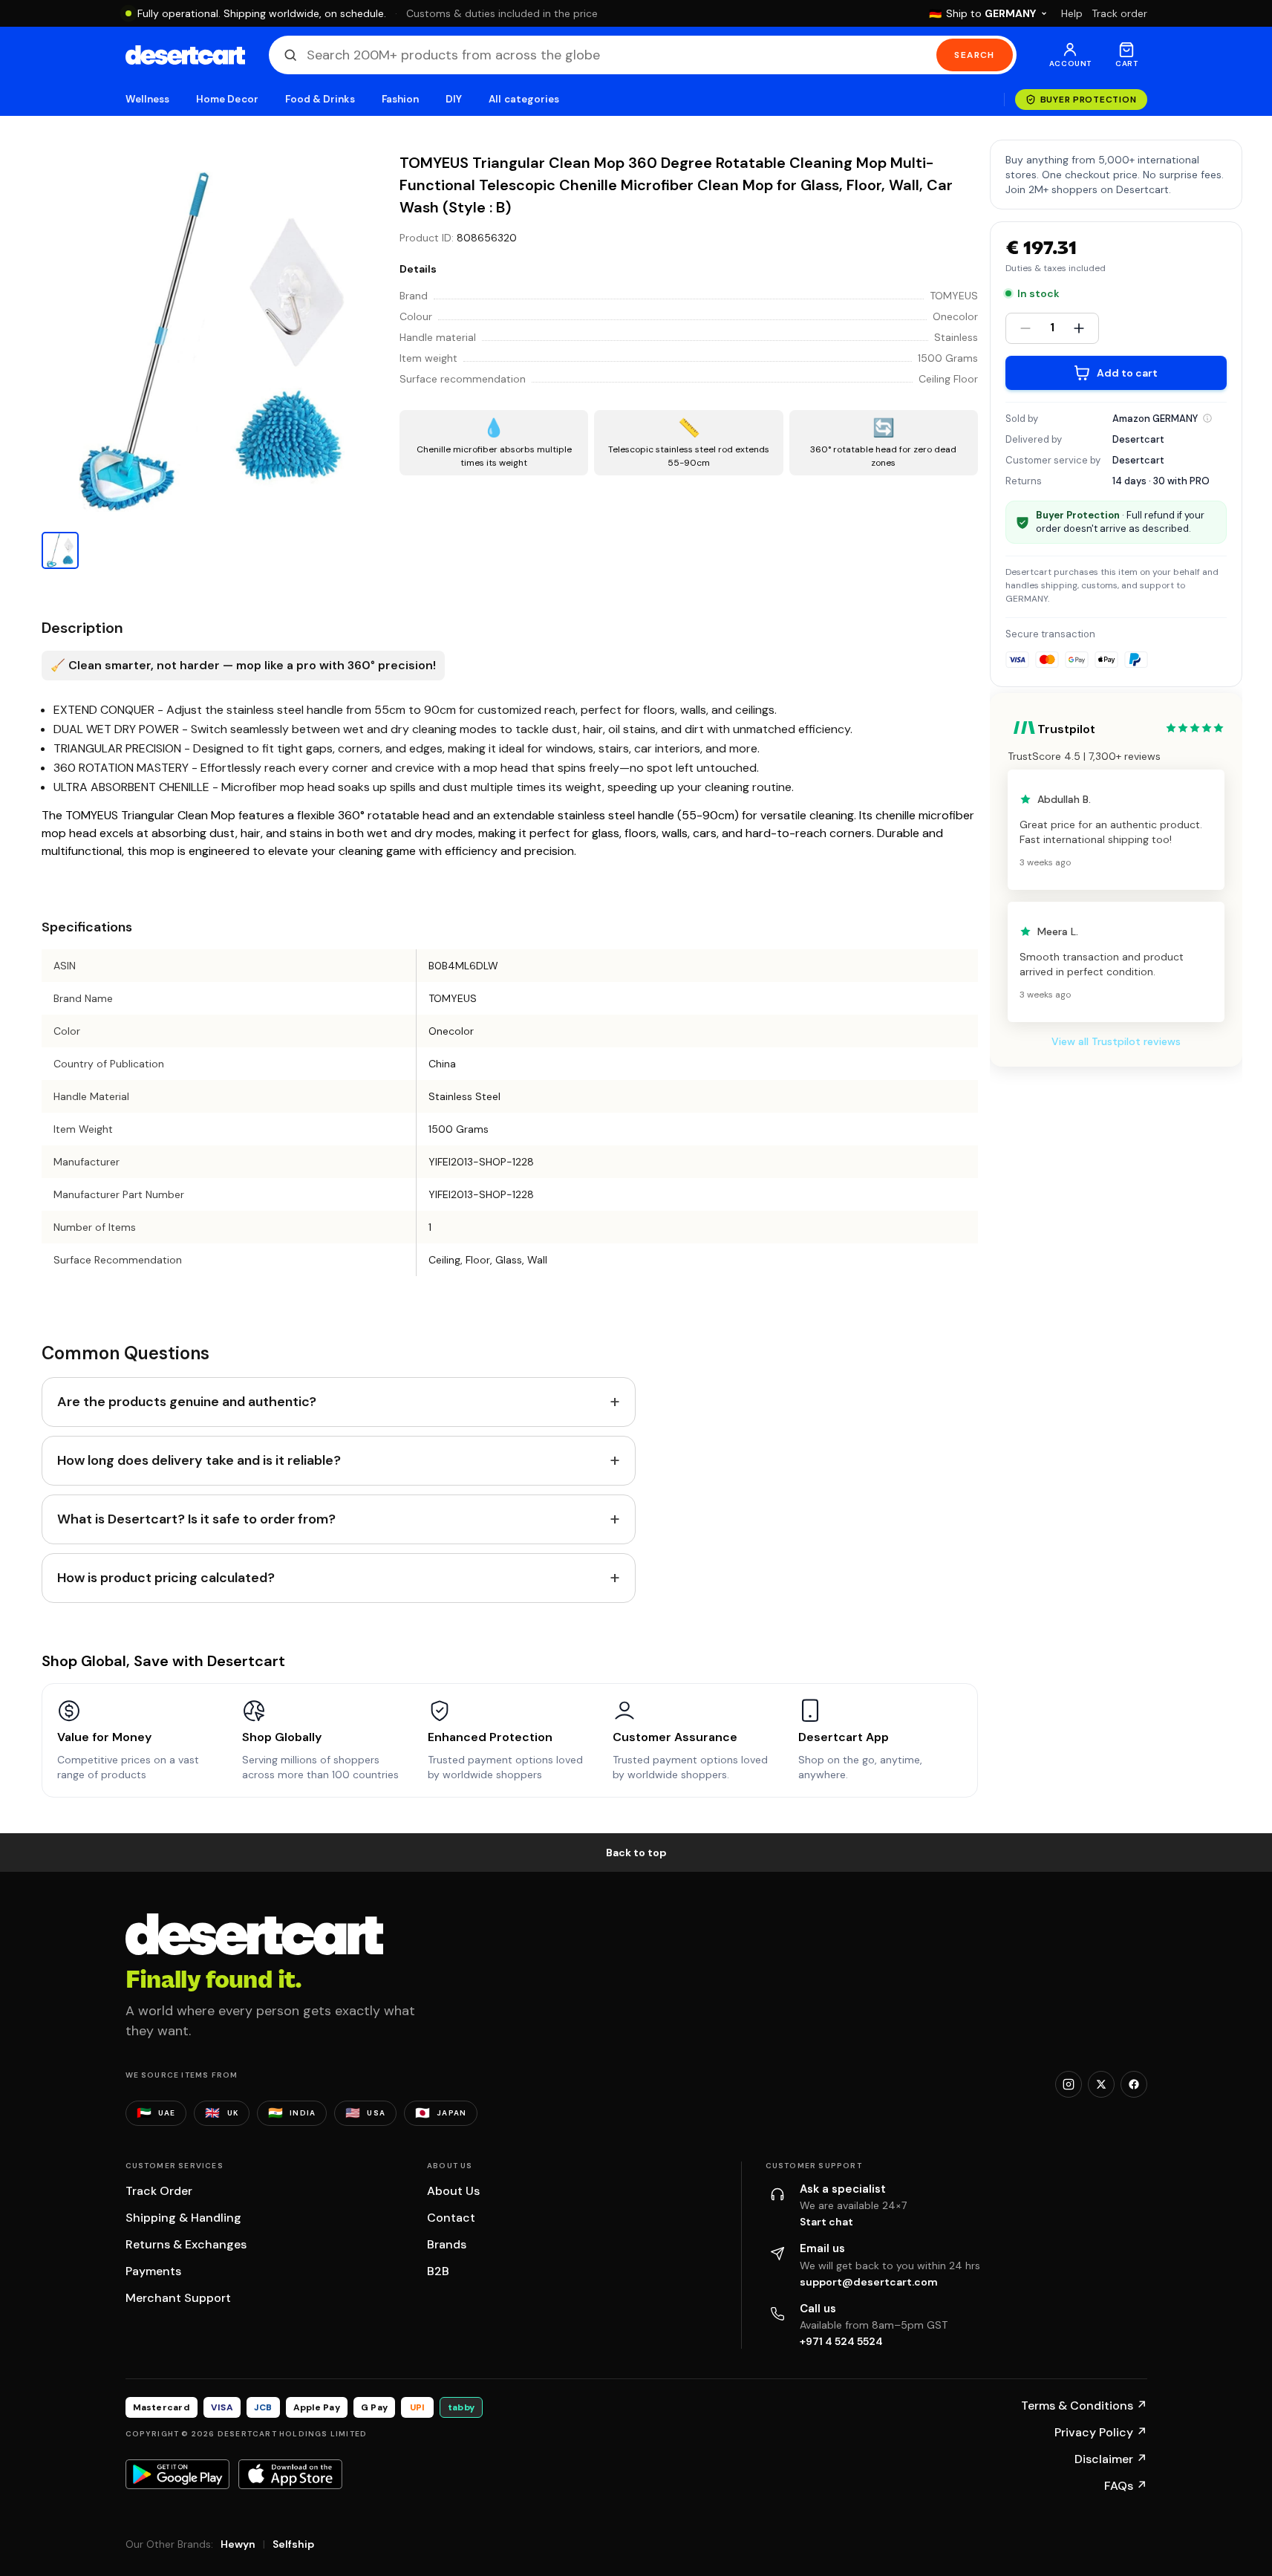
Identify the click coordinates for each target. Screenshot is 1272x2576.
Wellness (148, 99)
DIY (454, 99)
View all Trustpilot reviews (1116, 1041)
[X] (1101, 2084)
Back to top (636, 1853)
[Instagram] (1069, 2084)
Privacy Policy (1101, 2432)
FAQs (1126, 2486)
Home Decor (227, 99)
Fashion (400, 99)
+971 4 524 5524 (841, 2341)
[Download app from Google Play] (177, 2474)
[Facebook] (1134, 2084)
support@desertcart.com (869, 2282)
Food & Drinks (320, 99)
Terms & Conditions (1084, 2406)
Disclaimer (1111, 2459)
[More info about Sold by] (1207, 418)
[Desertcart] (185, 55)
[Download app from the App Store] (290, 2474)
